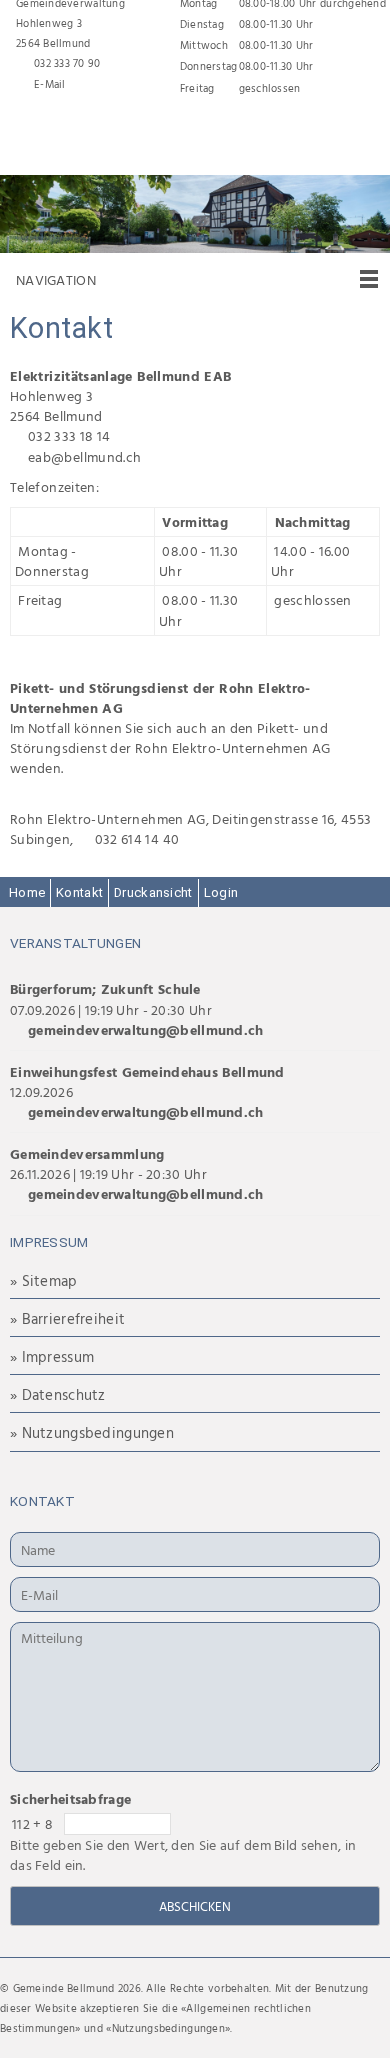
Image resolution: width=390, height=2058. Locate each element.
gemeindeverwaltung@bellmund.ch (146, 1029)
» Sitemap (44, 1280)
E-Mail (50, 84)
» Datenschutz (58, 1394)
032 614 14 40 (137, 838)
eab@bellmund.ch (84, 456)
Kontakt (79, 892)
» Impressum (52, 1356)
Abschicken (195, 1906)
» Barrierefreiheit (67, 1318)
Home (27, 892)
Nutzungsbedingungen (168, 2028)
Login (221, 892)
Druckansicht (153, 892)
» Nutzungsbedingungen (92, 1432)
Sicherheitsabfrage (70, 1798)
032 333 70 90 (67, 63)
